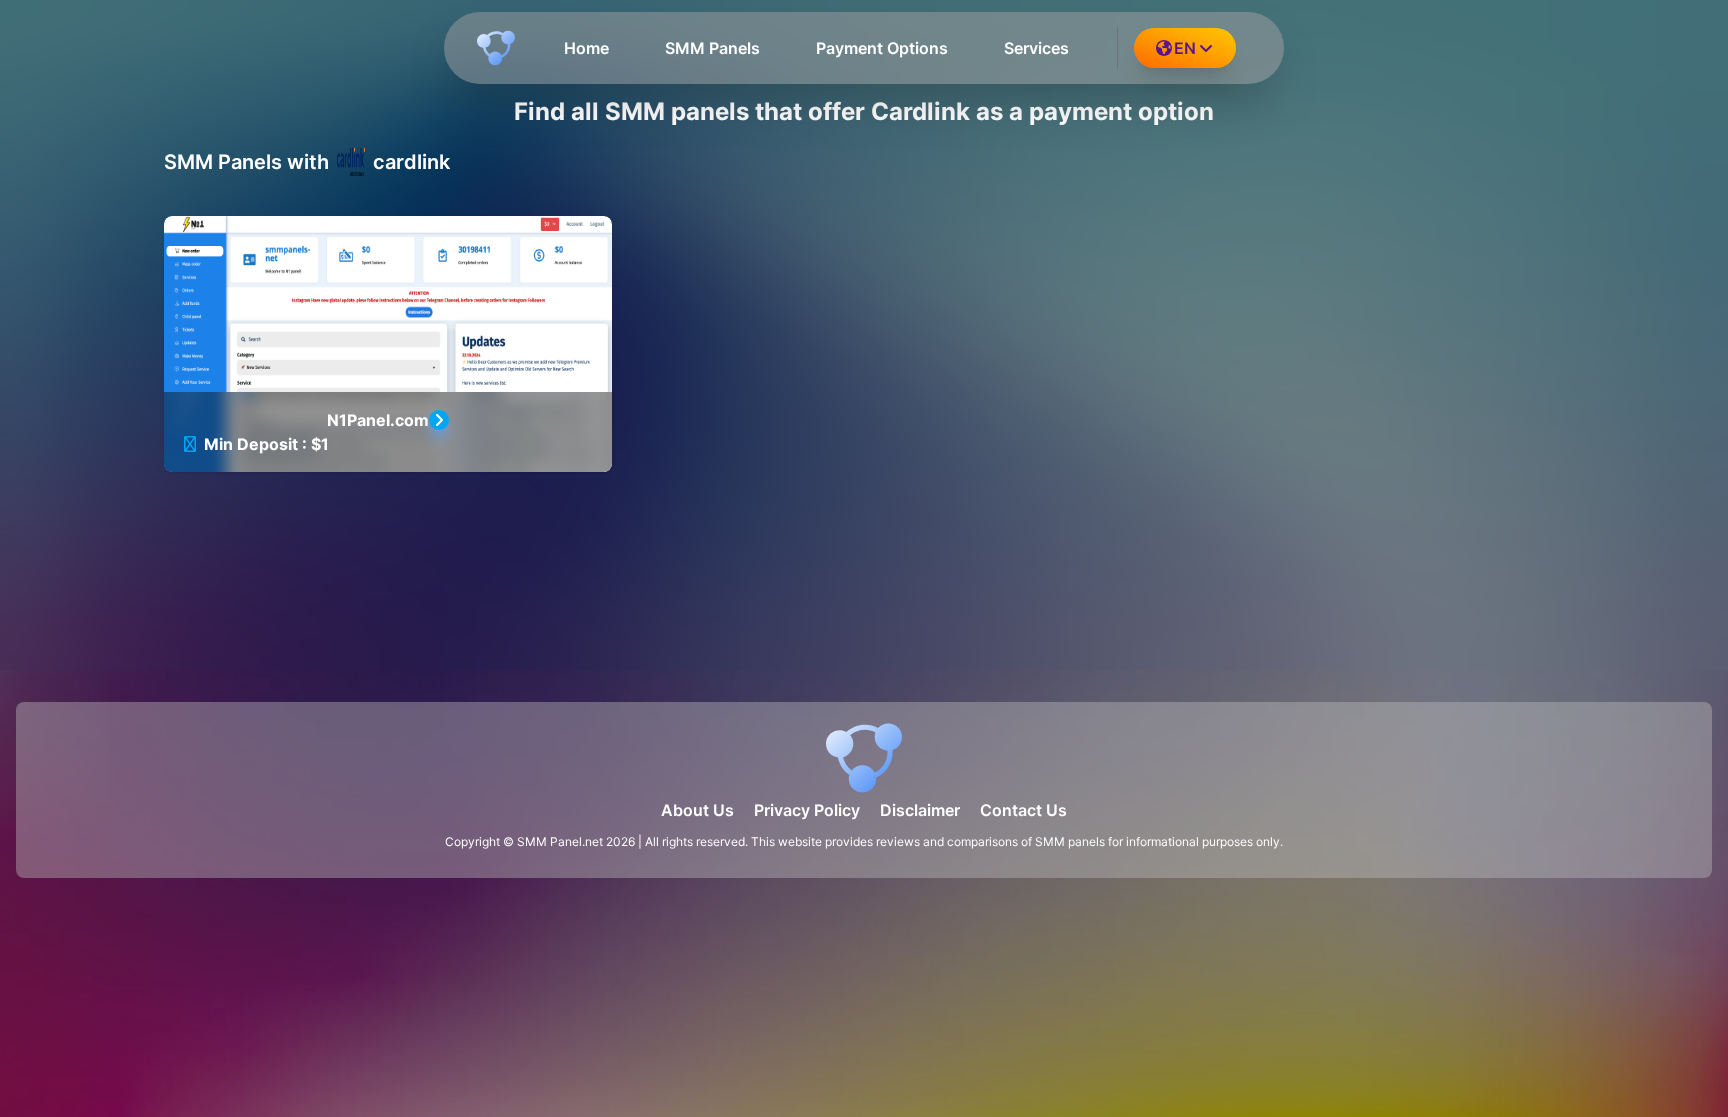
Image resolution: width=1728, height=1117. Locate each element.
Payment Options (882, 48)
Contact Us (1023, 810)
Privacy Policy (807, 810)
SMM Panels (712, 48)
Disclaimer (920, 810)
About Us (697, 810)
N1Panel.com (378, 420)
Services (1036, 48)
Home (586, 48)
